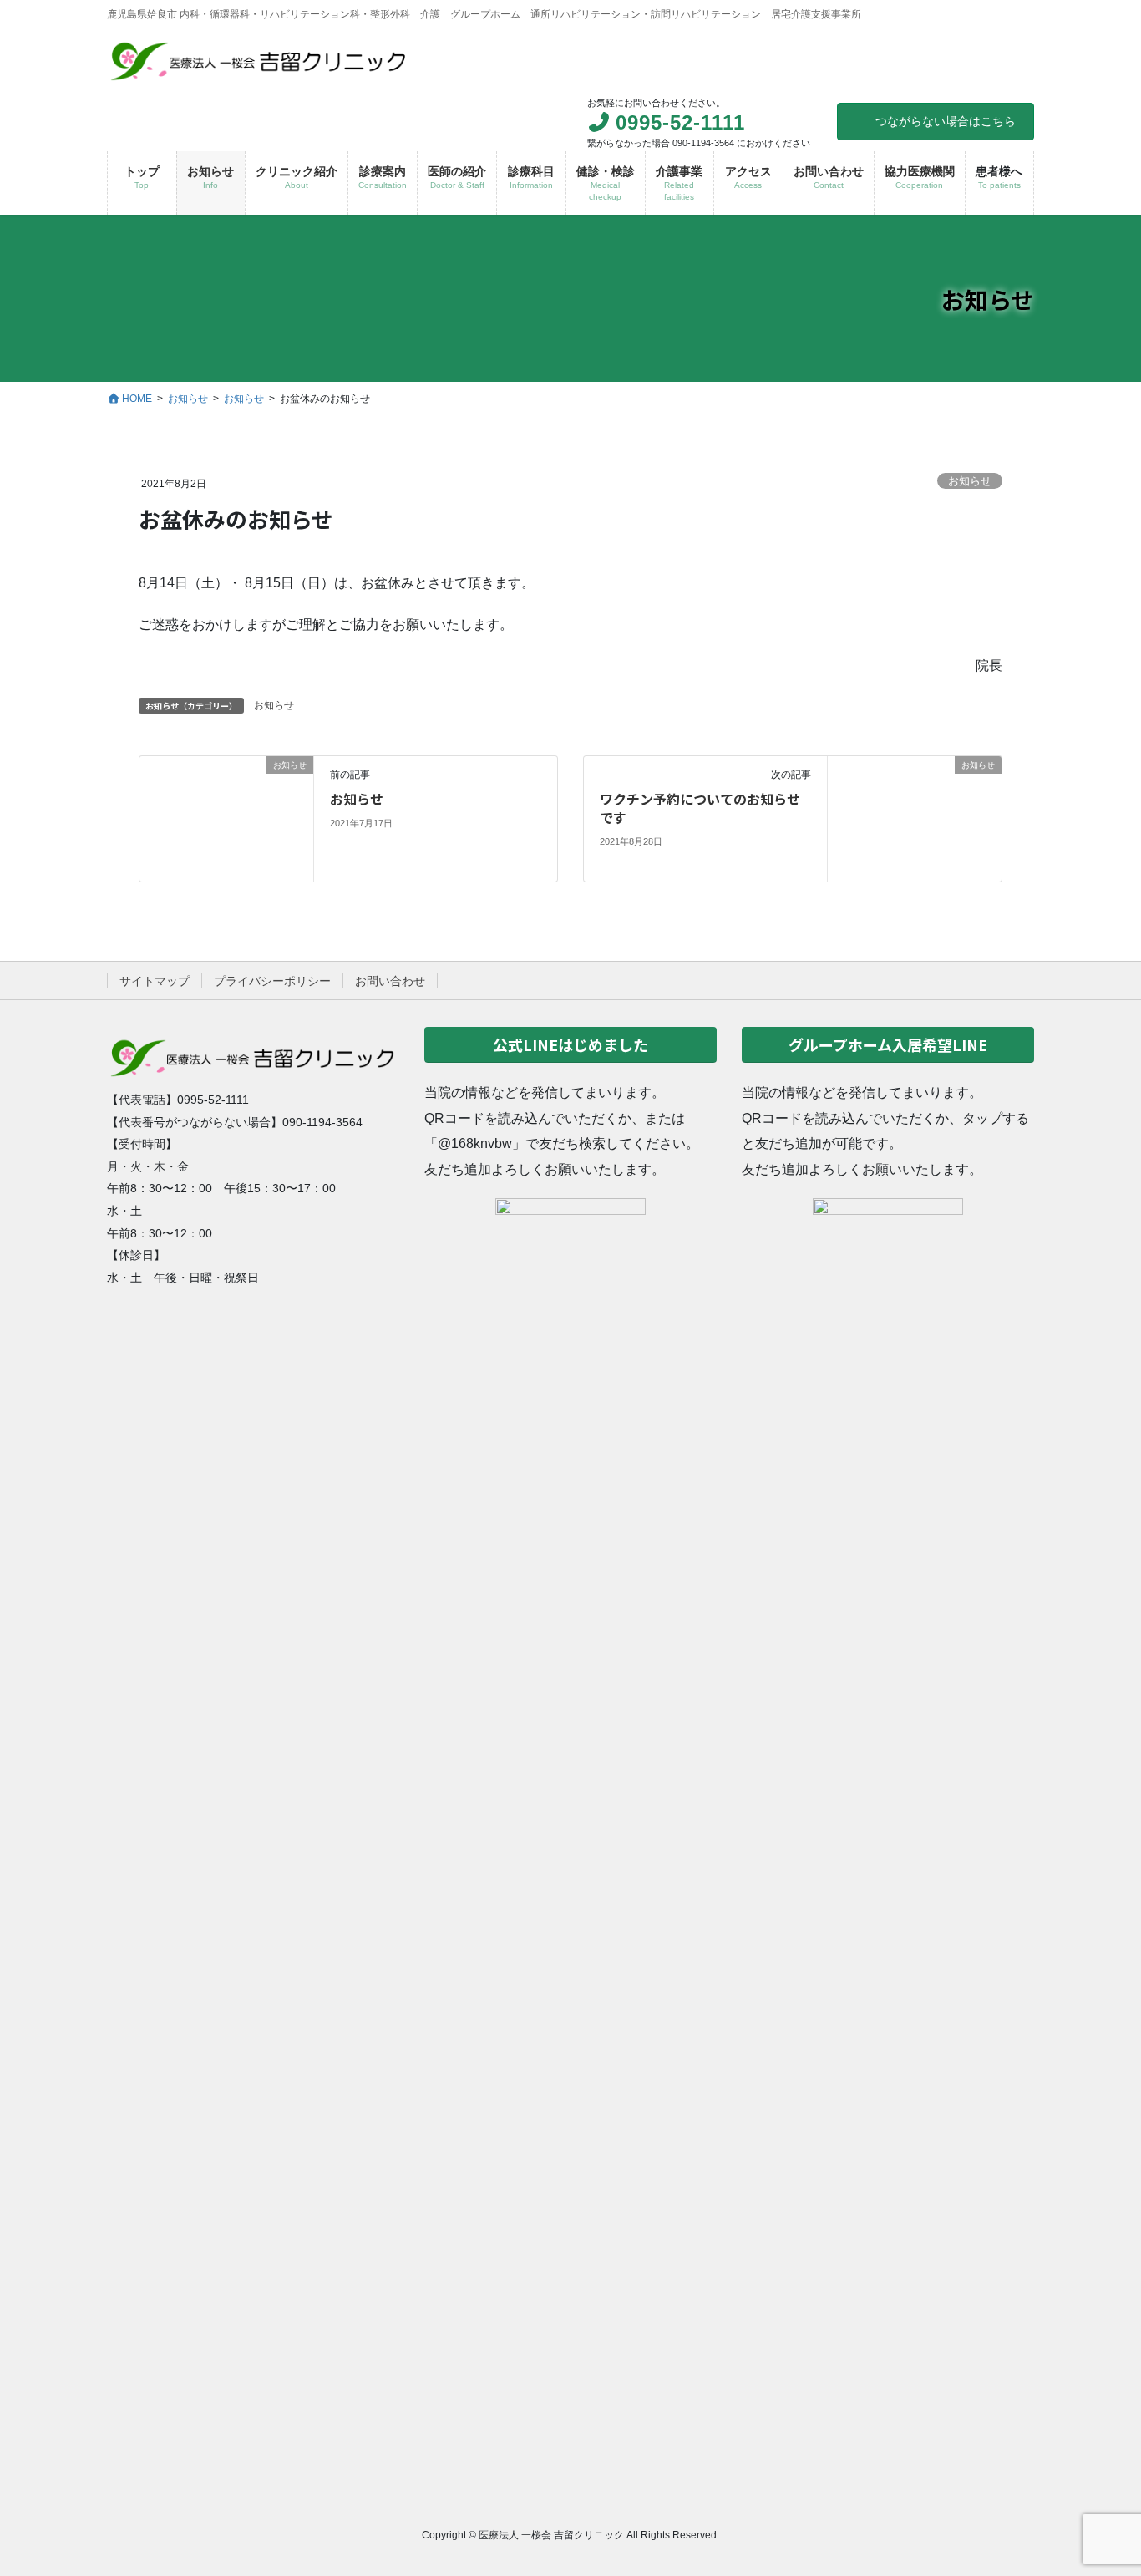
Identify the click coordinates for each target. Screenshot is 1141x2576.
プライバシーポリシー (272, 981)
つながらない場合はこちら (946, 121)
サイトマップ (155, 981)
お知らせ (970, 481)
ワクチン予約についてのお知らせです (700, 808)
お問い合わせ (390, 981)
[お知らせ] (226, 818)
